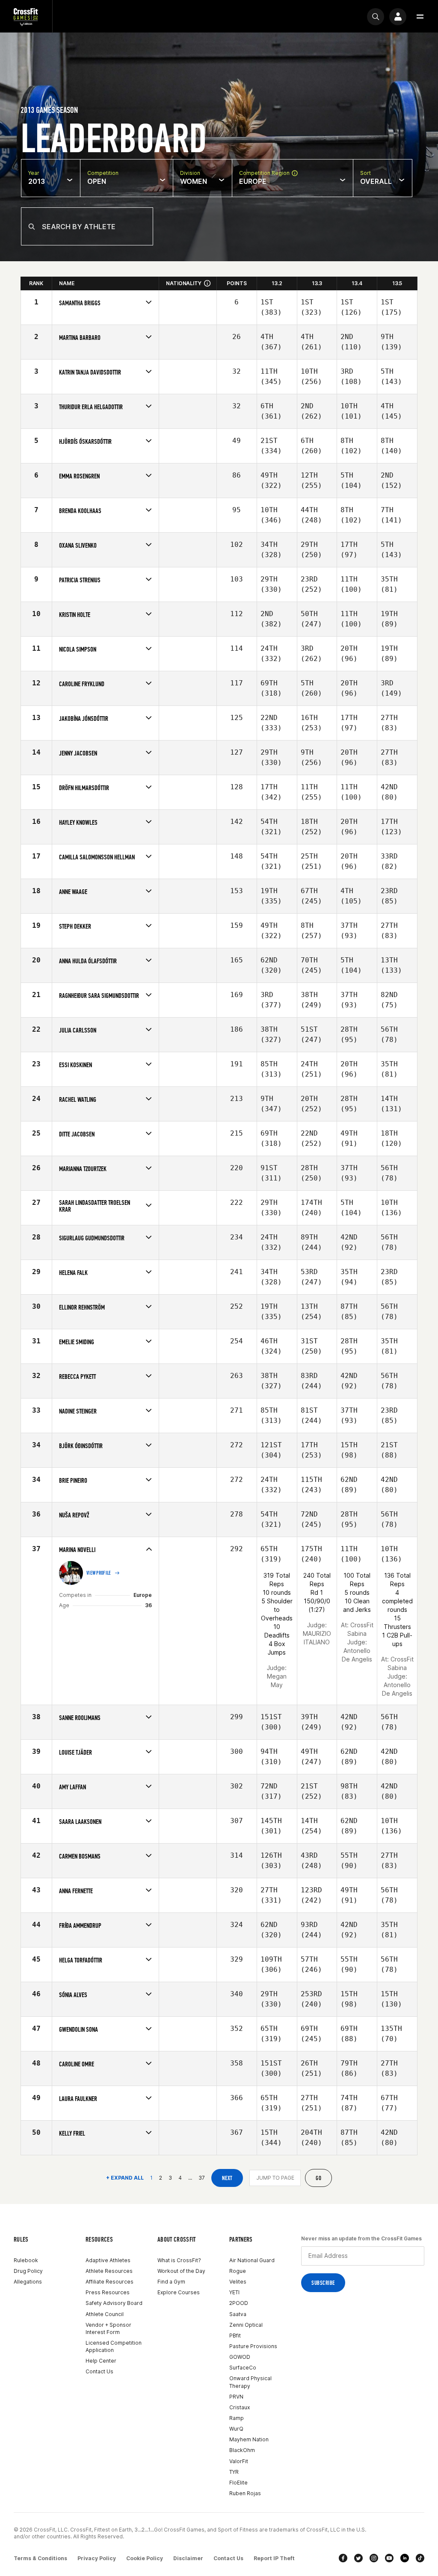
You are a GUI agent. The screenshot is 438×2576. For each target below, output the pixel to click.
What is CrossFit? (179, 2260)
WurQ (236, 2429)
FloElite (238, 2483)
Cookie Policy (145, 2558)
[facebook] (343, 2558)
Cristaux (240, 2407)
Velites (238, 2282)
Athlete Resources (109, 2271)
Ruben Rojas (245, 2493)
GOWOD (240, 2357)
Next (227, 2178)
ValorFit (239, 2461)
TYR (234, 2472)
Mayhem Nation (249, 2439)
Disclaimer (188, 2558)
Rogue (238, 2271)
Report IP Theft (274, 2558)
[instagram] (374, 2558)
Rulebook (26, 2260)
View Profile (99, 1573)
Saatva (238, 2314)
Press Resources (108, 2292)
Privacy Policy (97, 2558)
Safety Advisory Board (114, 2303)
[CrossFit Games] (26, 16)
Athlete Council (105, 2314)
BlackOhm (242, 2450)
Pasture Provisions (253, 2346)
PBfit (235, 2336)
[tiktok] (420, 2558)
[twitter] (358, 2558)
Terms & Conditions (40, 2558)
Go (318, 2178)
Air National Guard (252, 2260)
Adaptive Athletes (108, 2260)
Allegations (28, 2282)
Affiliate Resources (109, 2282)
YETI (234, 2292)
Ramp (237, 2418)
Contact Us (99, 2371)
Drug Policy (28, 2271)
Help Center (101, 2361)
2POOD (239, 2303)
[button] (420, 17)
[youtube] (389, 2558)
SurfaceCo (243, 2368)
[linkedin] (405, 2558)
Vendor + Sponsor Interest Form (108, 2328)
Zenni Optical (246, 2325)
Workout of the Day (181, 2271)
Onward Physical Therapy (250, 2382)
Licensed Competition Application (114, 2346)
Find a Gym (171, 2282)
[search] (376, 17)
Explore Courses (179, 2292)
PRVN (236, 2397)
